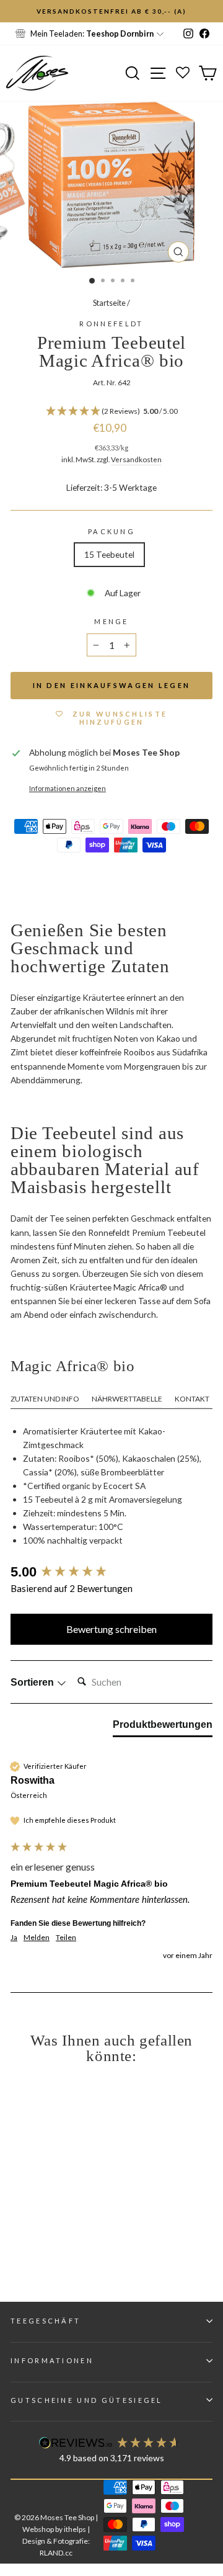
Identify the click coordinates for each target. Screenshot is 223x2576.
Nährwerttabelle (127, 1399)
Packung (111, 531)
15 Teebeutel (109, 554)
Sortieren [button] (33, 1682)
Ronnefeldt (111, 324)
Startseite (109, 303)
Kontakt (192, 1399)
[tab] (163, 1727)
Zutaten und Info (45, 1399)
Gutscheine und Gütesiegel (87, 2400)
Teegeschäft (46, 2321)
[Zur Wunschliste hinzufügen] (15, 16)
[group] (111, 1572)
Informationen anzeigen (68, 788)
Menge (111, 621)
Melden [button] (37, 1937)
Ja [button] (14, 1937)
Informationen (52, 2360)
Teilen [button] (66, 1937)
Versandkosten (136, 459)
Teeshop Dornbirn (120, 34)
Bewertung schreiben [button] (111, 1629)
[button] (111, 412)
